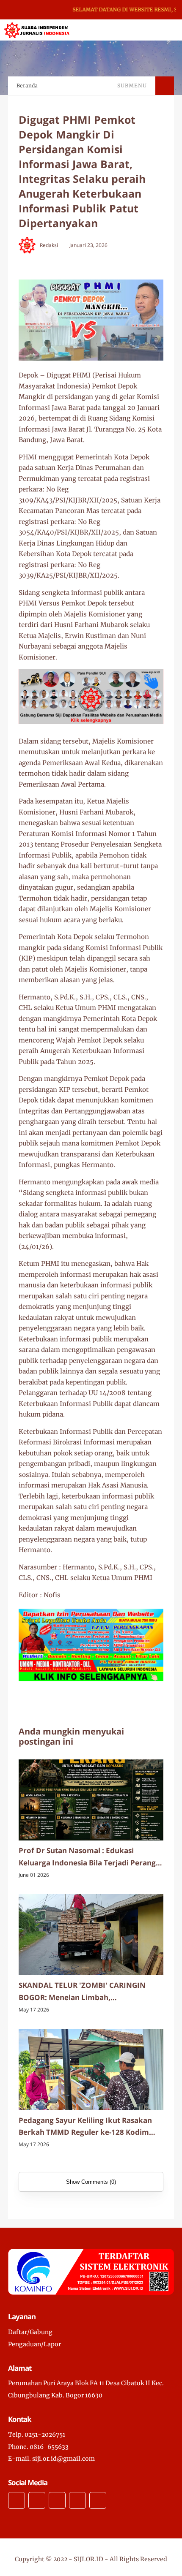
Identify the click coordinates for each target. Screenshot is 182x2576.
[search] (147, 30)
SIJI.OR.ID (88, 2559)
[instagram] (57, 2500)
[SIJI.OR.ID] (37, 30)
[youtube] (98, 2500)
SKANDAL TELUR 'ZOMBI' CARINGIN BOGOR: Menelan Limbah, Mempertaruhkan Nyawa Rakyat (82, 1992)
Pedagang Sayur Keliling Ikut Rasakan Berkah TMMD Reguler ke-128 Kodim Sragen (85, 2127)
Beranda (27, 86)
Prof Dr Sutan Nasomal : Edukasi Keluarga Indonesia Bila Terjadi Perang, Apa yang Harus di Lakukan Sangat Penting (88, 1857)
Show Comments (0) (91, 2182)
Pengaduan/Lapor (34, 2344)
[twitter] (37, 2500)
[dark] (161, 30)
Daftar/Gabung (30, 2332)
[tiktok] (77, 2500)
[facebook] (17, 2500)
